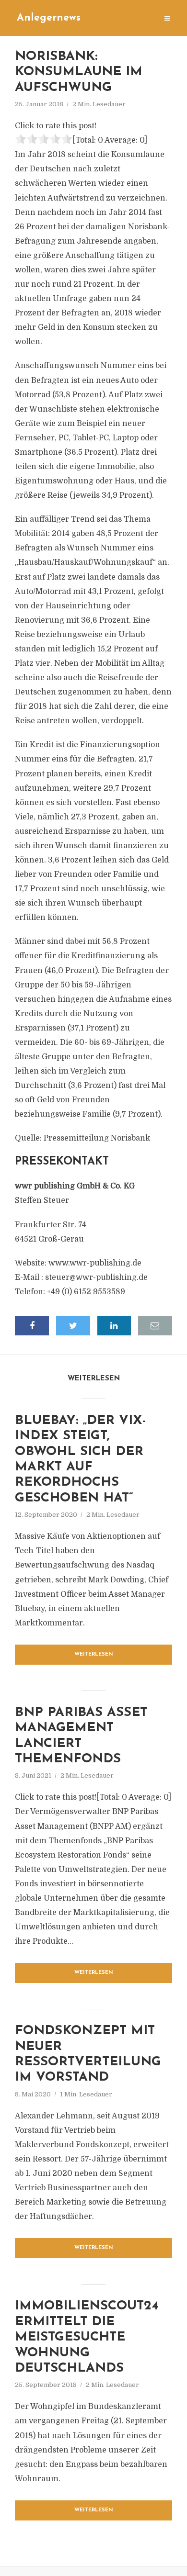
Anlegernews (49, 18)
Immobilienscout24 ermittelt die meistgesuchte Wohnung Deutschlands (87, 2337)
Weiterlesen (94, 1654)
